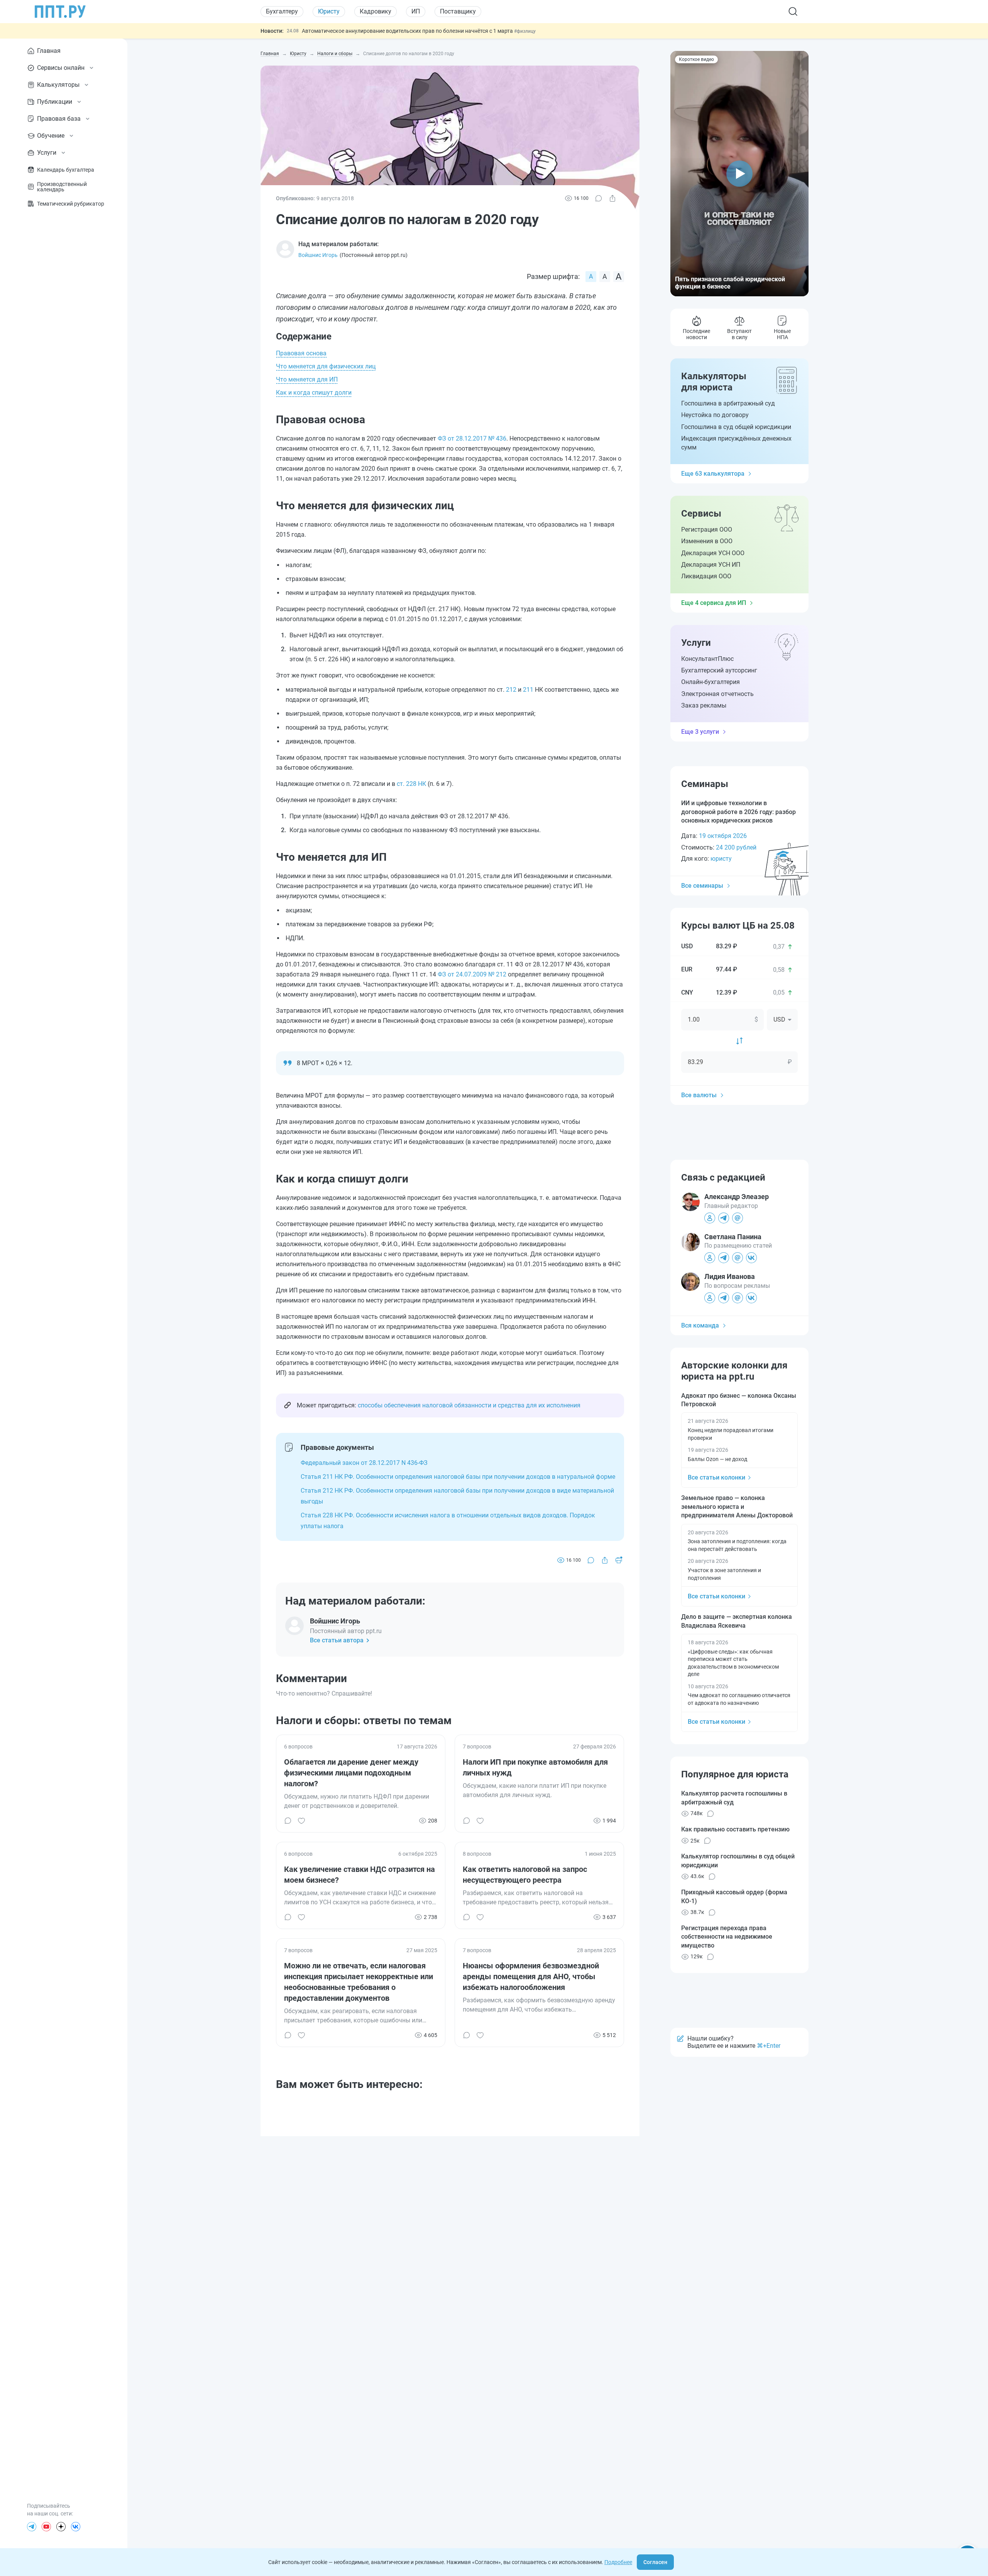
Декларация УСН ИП (711, 565)
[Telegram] (32, 2527)
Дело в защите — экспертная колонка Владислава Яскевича (737, 1621)
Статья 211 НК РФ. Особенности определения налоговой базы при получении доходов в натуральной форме (458, 1477)
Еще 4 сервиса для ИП (714, 603)
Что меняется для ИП (307, 379)
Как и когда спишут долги (314, 393)
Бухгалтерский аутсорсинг (719, 670)
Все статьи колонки (716, 1477)
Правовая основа (301, 353)
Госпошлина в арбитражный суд (728, 403)
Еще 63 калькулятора (713, 474)
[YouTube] (46, 2527)
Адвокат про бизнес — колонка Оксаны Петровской (739, 1400)
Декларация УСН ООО (713, 553)
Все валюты (699, 1095)
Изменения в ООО (707, 541)
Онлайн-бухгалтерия (711, 682)
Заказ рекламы (704, 705)
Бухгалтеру (282, 11)
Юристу (329, 11)
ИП (416, 11)
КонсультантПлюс (707, 659)
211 (528, 690)
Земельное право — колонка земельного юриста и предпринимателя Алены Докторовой (737, 1507)
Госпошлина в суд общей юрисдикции (736, 427)
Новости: (272, 31)
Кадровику (376, 11)
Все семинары (702, 886)
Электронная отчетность (717, 694)
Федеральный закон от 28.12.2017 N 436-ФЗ (364, 1463)
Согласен (655, 2562)
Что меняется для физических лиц (326, 366)
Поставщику (458, 11)
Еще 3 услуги (700, 732)
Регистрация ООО (707, 530)
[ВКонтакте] (76, 2527)
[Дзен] (61, 2527)
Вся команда (700, 1325)
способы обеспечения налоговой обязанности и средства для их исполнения (469, 1405)
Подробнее (618, 2562)
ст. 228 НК (411, 784)
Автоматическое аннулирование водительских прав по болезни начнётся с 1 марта (408, 31)
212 (512, 690)
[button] (739, 174)
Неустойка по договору (715, 415)
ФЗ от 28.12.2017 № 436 (472, 438)
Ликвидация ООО (706, 576)
